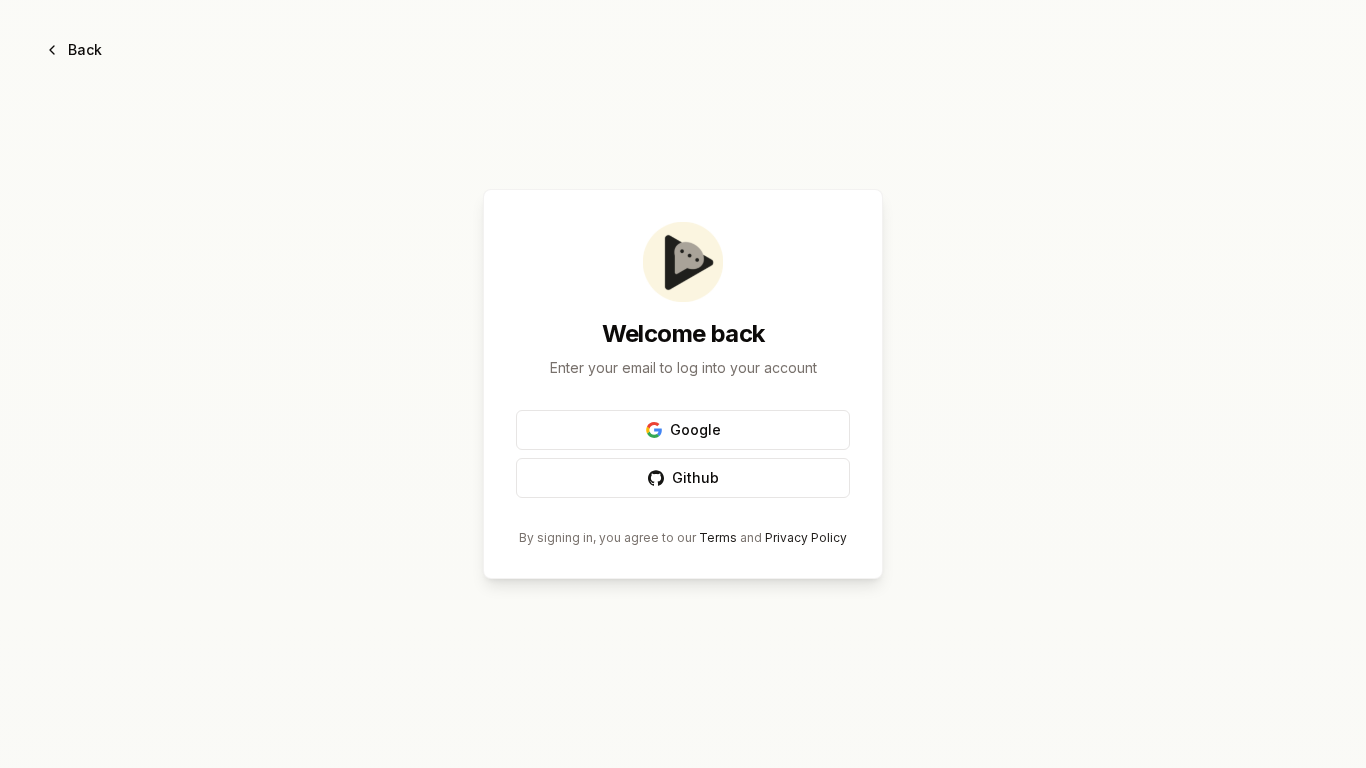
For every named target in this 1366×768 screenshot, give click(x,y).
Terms (718, 537)
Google (695, 429)
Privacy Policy (806, 537)
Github (695, 477)
